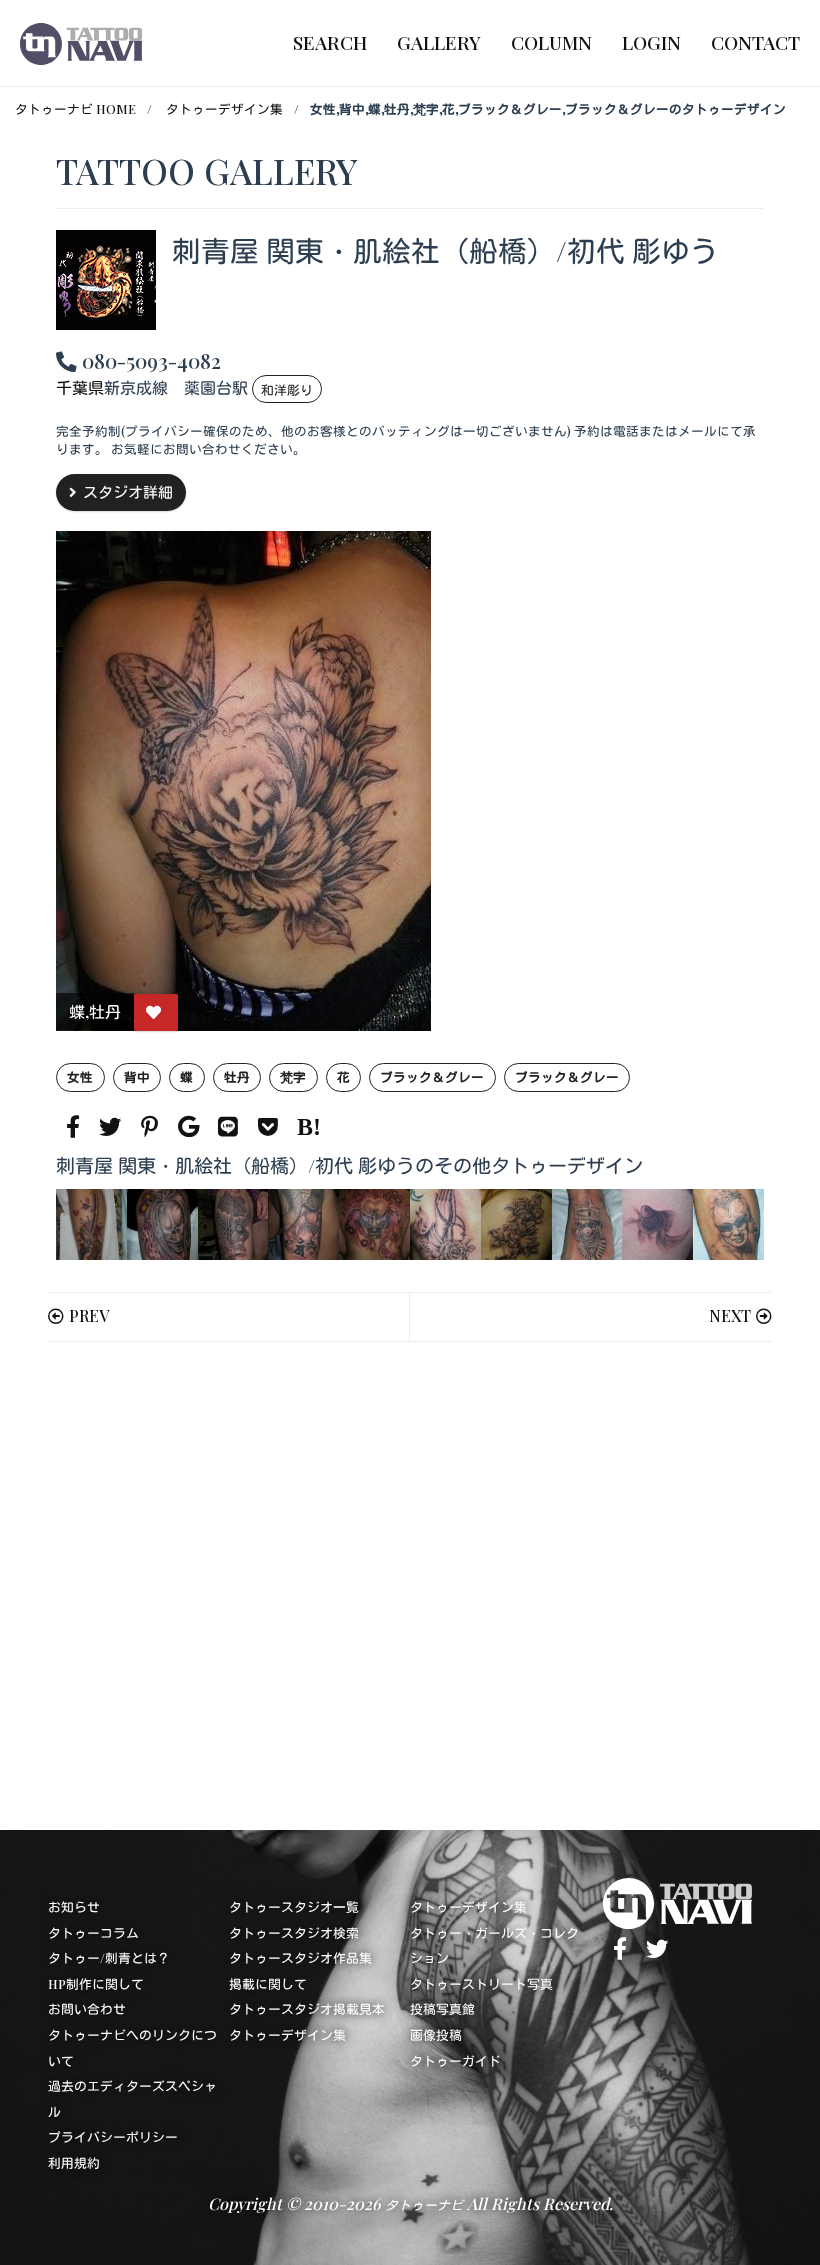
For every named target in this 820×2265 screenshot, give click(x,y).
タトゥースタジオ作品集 (300, 1957)
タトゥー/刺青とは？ (109, 1957)
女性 (80, 1076)
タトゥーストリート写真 (481, 1983)
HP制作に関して (96, 1983)
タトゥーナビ (424, 2204)
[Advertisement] (410, 1586)
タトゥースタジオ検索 (294, 1932)
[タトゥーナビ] (81, 43)
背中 (137, 1076)
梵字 (293, 1076)
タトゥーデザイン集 (224, 108)
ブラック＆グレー (432, 1076)
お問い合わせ (87, 2008)
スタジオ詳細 (128, 492)
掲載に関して (268, 1983)
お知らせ (74, 1906)
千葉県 (80, 388)
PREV (89, 1315)
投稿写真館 (442, 2008)
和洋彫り (287, 389)
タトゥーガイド (455, 2060)
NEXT (730, 1315)
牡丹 (237, 1076)
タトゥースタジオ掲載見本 (307, 2008)
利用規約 (74, 2162)
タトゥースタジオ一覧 (294, 1906)
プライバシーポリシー (113, 2136)
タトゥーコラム (93, 1932)
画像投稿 (436, 2034)
